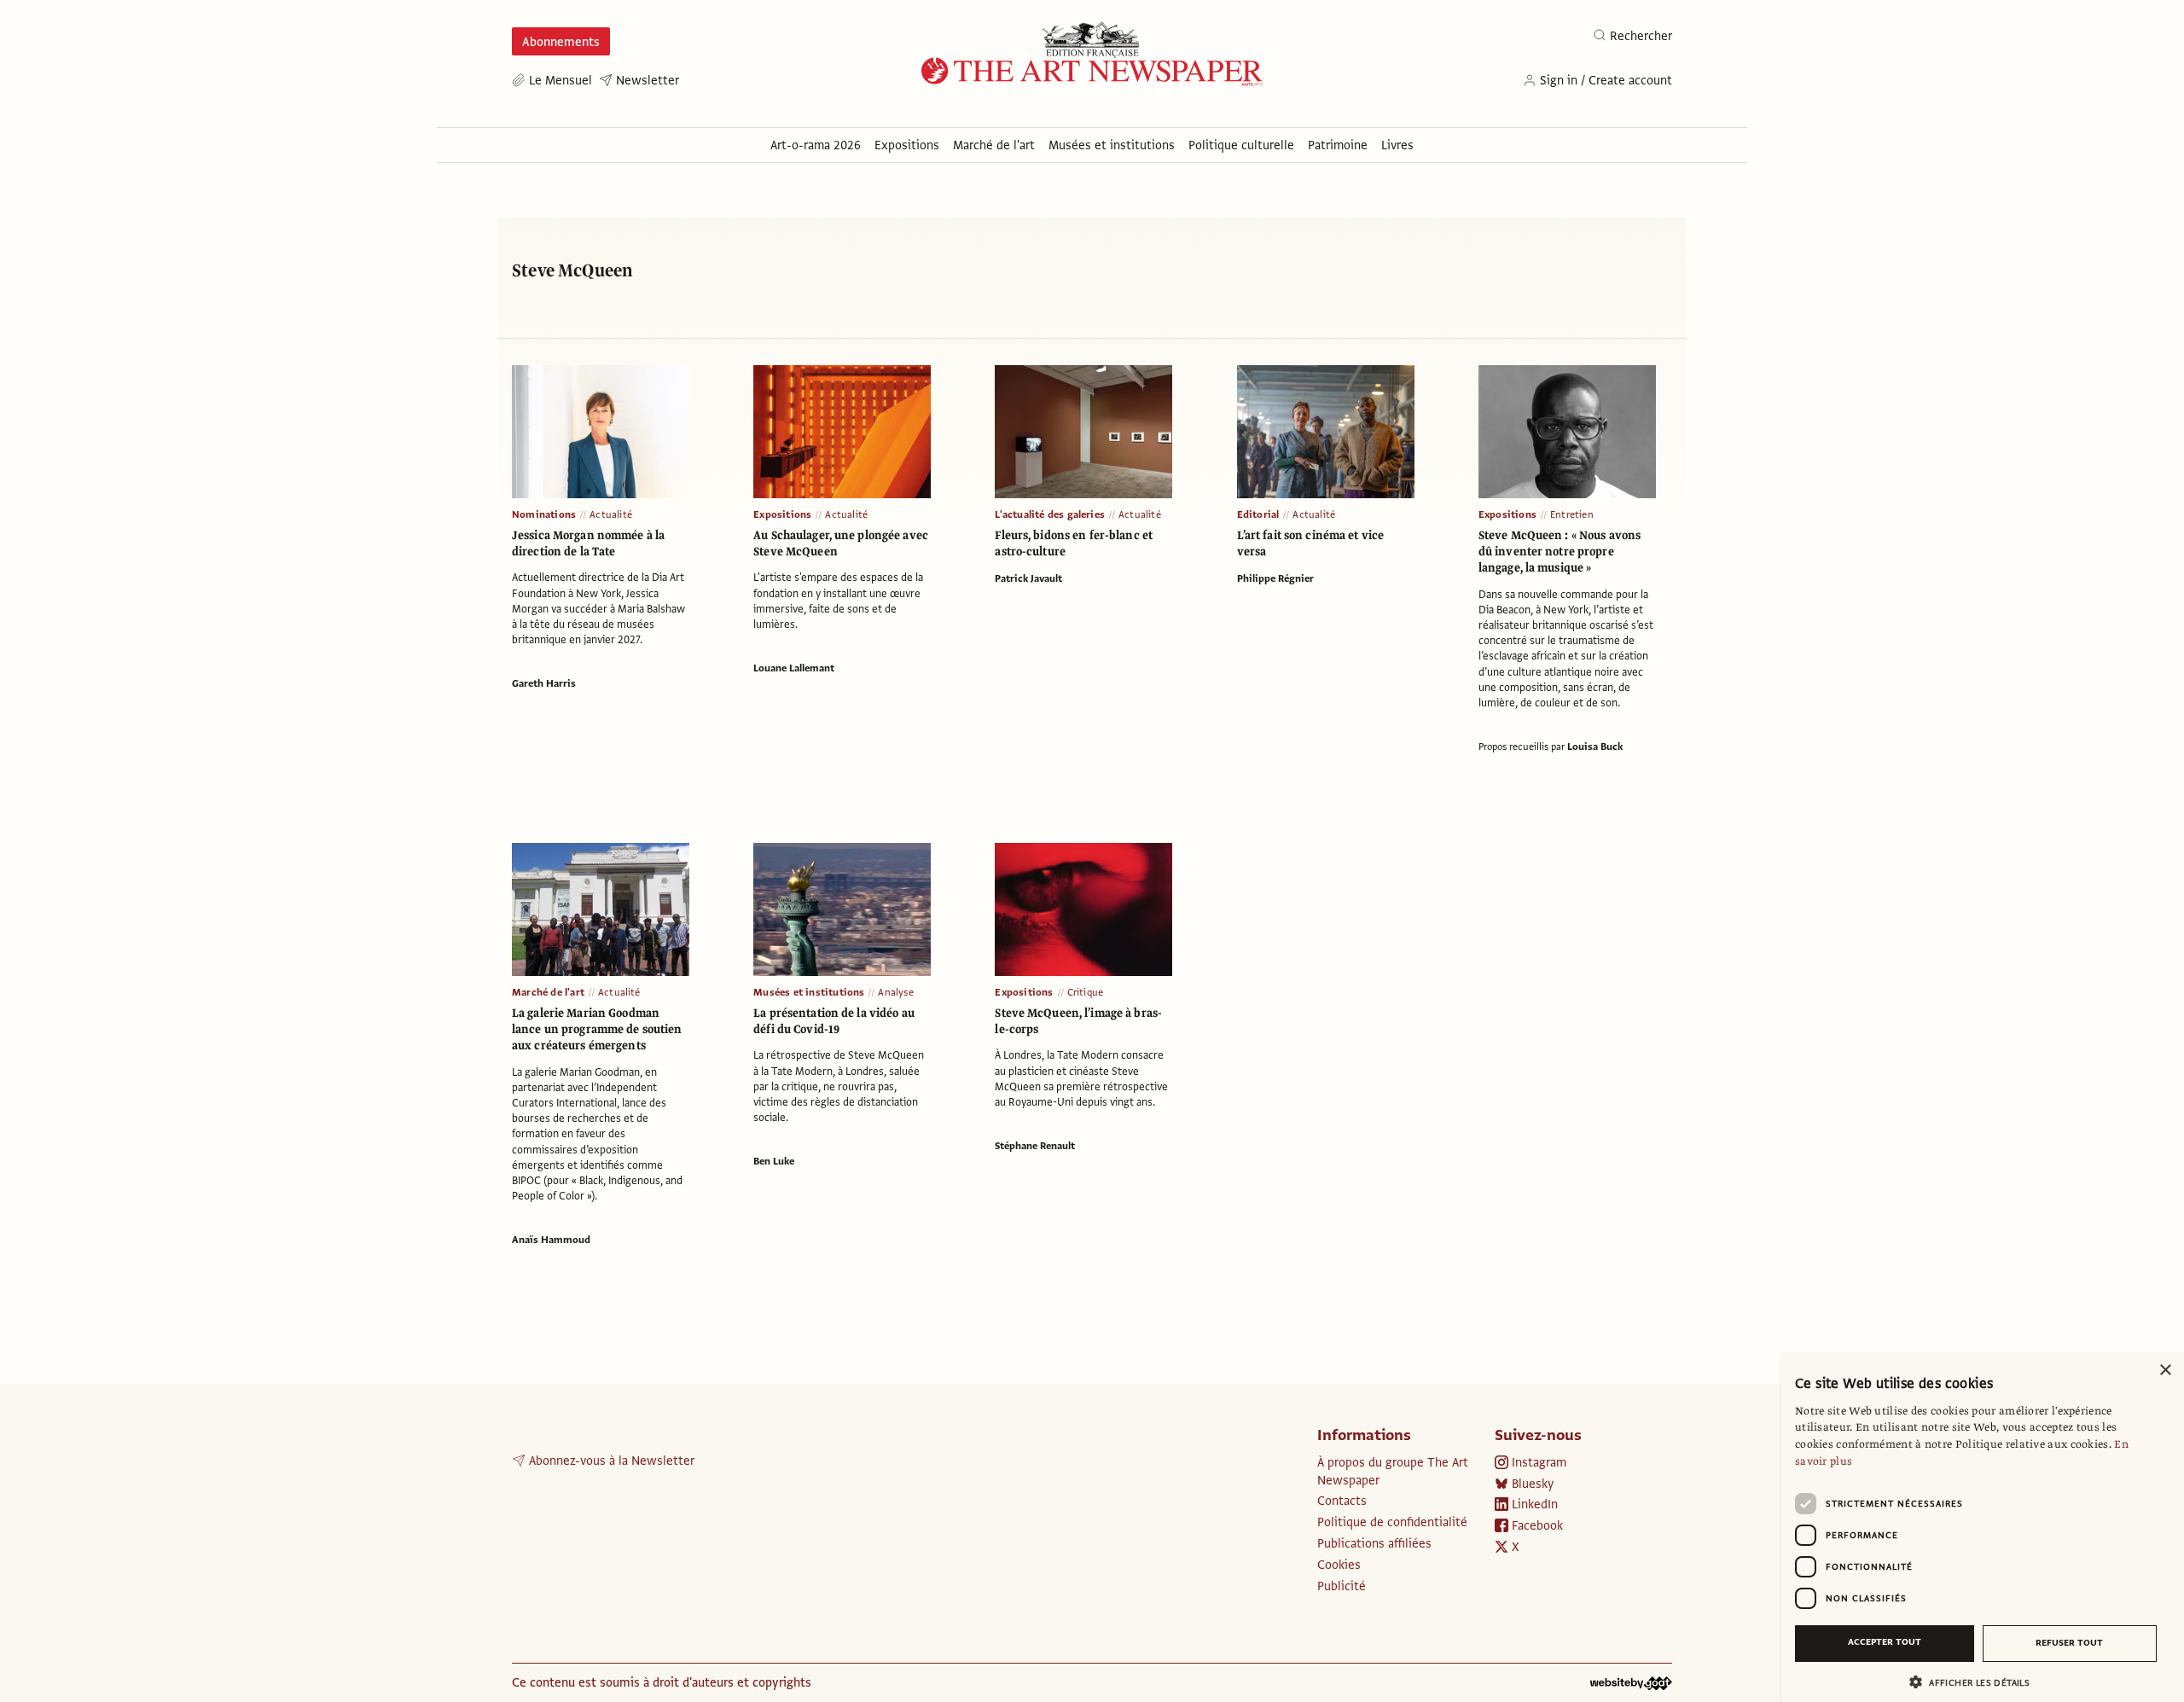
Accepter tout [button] (1885, 1642)
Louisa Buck (1595, 746)
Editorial (1258, 514)
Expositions (782, 514)
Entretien (1572, 514)
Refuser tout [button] (2069, 1643)
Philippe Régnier (1275, 578)
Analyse (895, 992)
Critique (1086, 992)
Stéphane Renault (1035, 1146)
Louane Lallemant (794, 668)
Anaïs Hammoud (551, 1240)
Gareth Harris (544, 683)
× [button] (2165, 1371)
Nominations (544, 514)
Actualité (611, 514)
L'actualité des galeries (1050, 514)
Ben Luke (774, 1161)
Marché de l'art (548, 992)
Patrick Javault (1028, 578)
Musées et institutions (809, 992)
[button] (1976, 1682)
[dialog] (1983, 1527)
